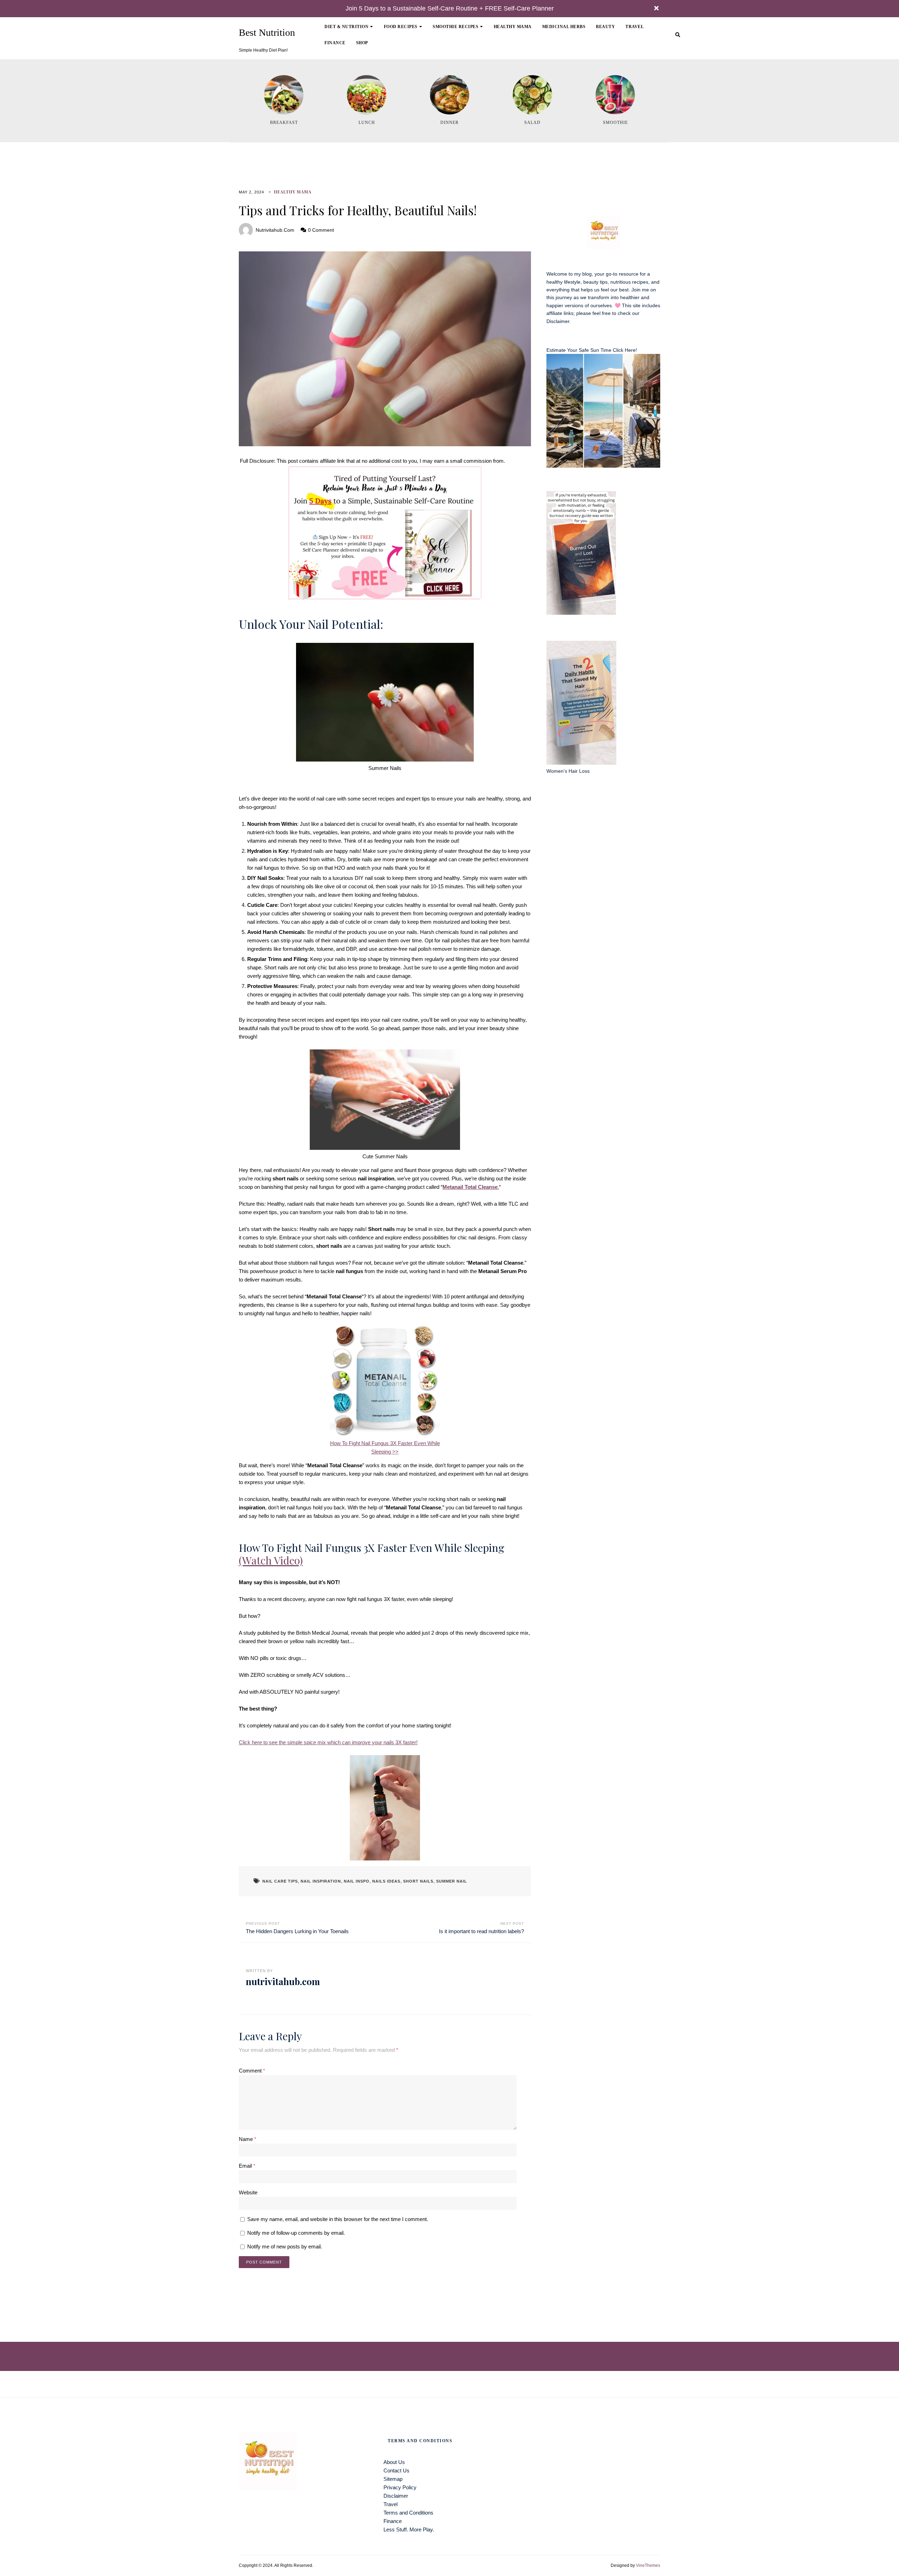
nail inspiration (321, 1881)
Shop (362, 43)
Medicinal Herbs (564, 27)
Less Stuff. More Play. (409, 2529)
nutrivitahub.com (275, 230)
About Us (394, 2462)
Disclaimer (558, 321)
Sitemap (393, 2479)
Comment (252, 2071)
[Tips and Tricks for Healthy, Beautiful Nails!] (385, 349)
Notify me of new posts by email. (285, 2246)
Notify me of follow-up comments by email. (296, 2233)
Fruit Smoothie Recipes (466, 50)
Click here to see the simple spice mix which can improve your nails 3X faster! (328, 1742)
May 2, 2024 (251, 192)
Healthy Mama (513, 27)
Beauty (605, 27)
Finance (335, 43)
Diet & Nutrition (346, 27)
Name (248, 2139)
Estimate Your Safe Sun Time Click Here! (592, 350)
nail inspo (357, 1881)
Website (248, 2192)
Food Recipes (401, 27)
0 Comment (321, 230)
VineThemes (648, 2565)
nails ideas (386, 1881)
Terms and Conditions (408, 2513)
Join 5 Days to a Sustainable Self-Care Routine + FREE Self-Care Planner (450, 8)
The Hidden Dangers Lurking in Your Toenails (297, 1931)
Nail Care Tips (280, 1881)
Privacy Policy (400, 2487)
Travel (635, 27)
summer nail (452, 1881)
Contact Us (396, 2470)
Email (247, 2166)
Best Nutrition (267, 33)
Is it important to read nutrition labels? (481, 1931)
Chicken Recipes (409, 50)
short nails (418, 1881)
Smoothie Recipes (455, 27)
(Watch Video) (271, 1560)
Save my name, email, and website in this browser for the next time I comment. (338, 2219)
